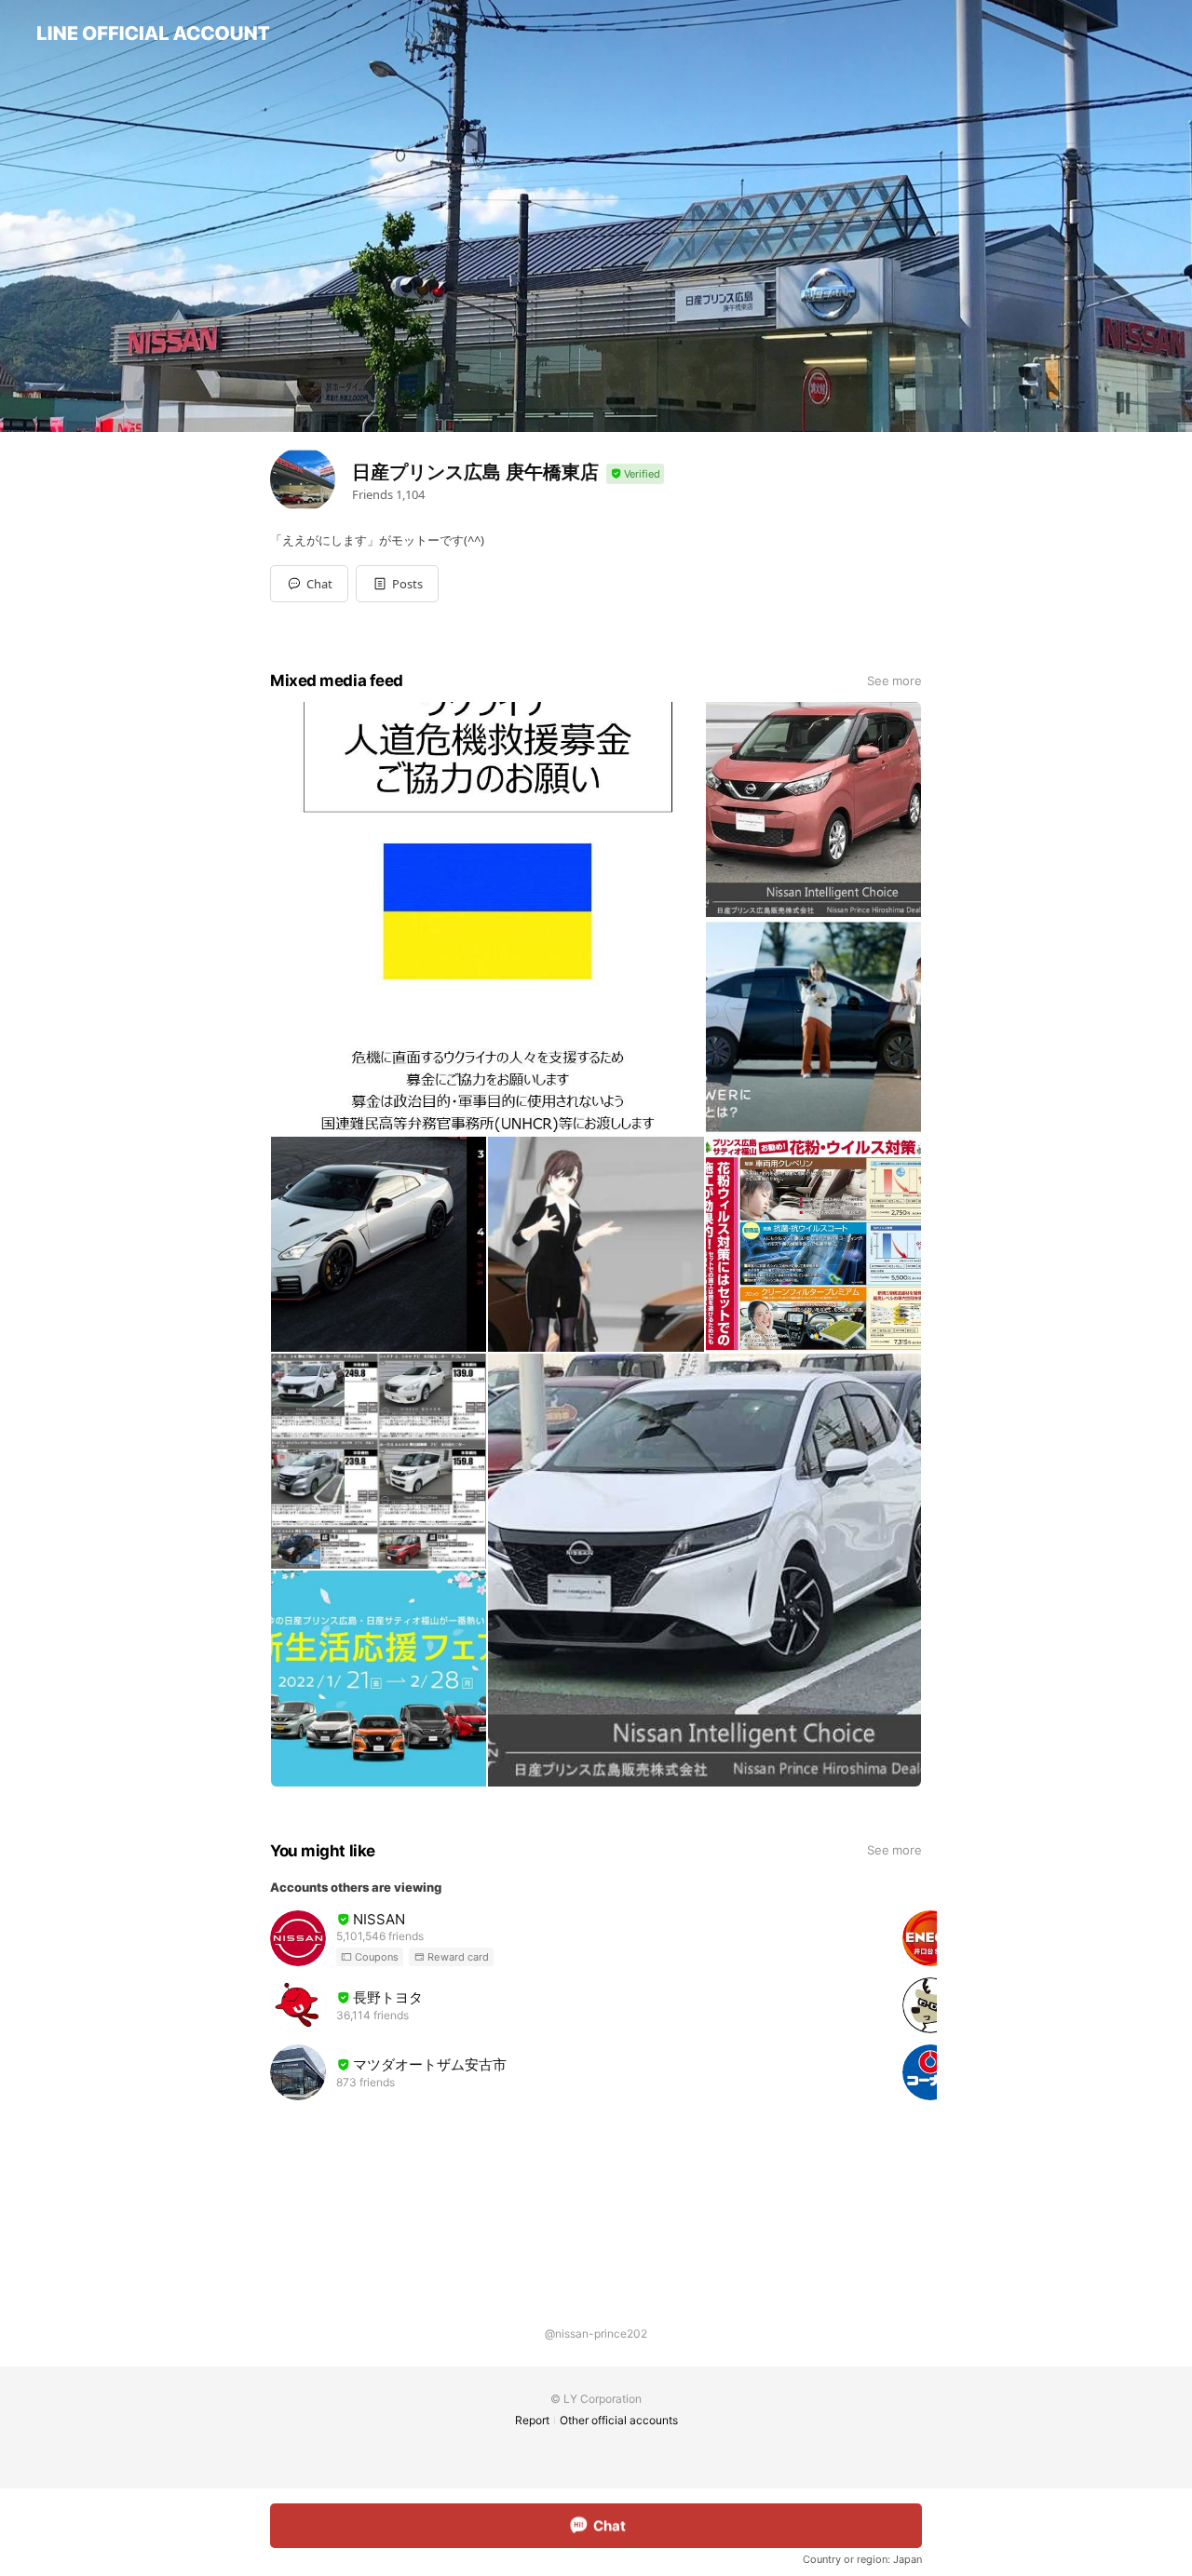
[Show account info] (635, 474)
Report (532, 2420)
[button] (397, 584)
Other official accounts (619, 2420)
